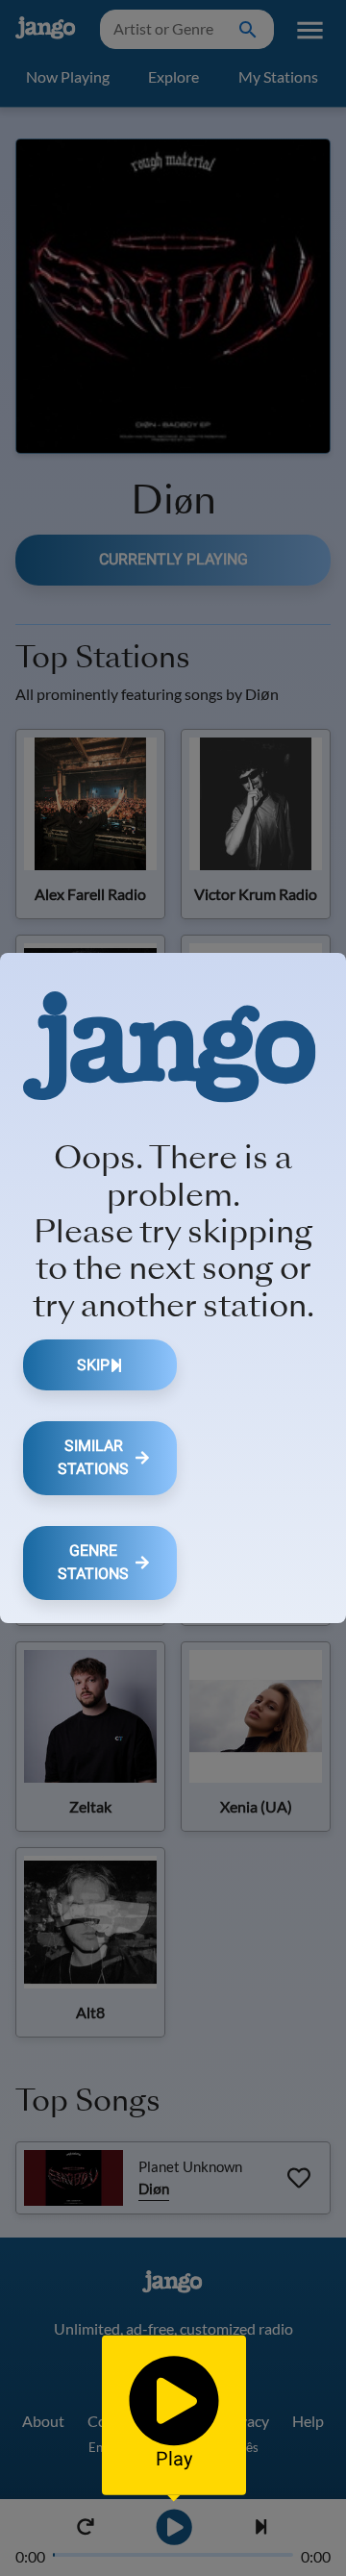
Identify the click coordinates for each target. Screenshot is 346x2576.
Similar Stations (93, 1457)
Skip (93, 1365)
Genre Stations (93, 1562)
